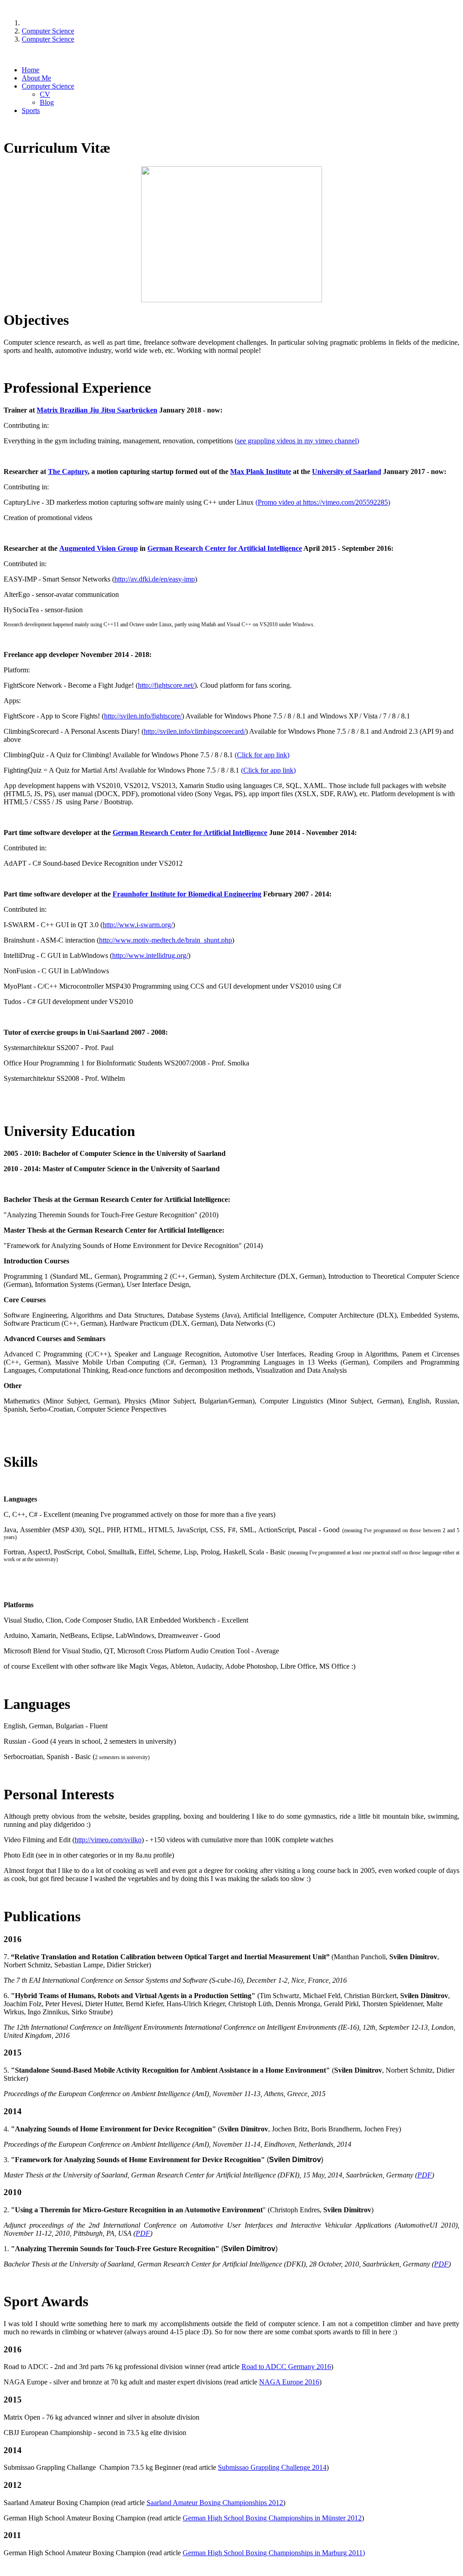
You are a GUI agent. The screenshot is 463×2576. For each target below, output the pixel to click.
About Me (36, 78)
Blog (47, 102)
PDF (425, 2175)
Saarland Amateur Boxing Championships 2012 (215, 2503)
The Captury (68, 472)
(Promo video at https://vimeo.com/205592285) (323, 502)
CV (45, 94)
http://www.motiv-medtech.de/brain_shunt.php (165, 940)
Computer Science (48, 86)
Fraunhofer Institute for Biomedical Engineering (187, 894)
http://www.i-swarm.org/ (138, 925)
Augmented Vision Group (99, 548)
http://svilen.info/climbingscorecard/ (195, 731)
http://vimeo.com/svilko (108, 1840)
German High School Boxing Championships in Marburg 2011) (274, 2553)
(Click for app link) (262, 755)
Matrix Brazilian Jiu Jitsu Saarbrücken (97, 410)
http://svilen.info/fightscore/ (143, 716)
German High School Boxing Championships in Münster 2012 (272, 2518)
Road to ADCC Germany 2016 (286, 2367)
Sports (31, 110)
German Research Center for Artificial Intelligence (225, 548)
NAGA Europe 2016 (289, 2382)
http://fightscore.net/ (166, 685)
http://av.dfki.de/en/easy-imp (155, 579)
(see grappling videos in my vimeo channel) (297, 441)
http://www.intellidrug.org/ (150, 955)
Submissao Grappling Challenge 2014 (272, 2467)
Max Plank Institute (261, 472)
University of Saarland (347, 472)
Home (31, 70)
